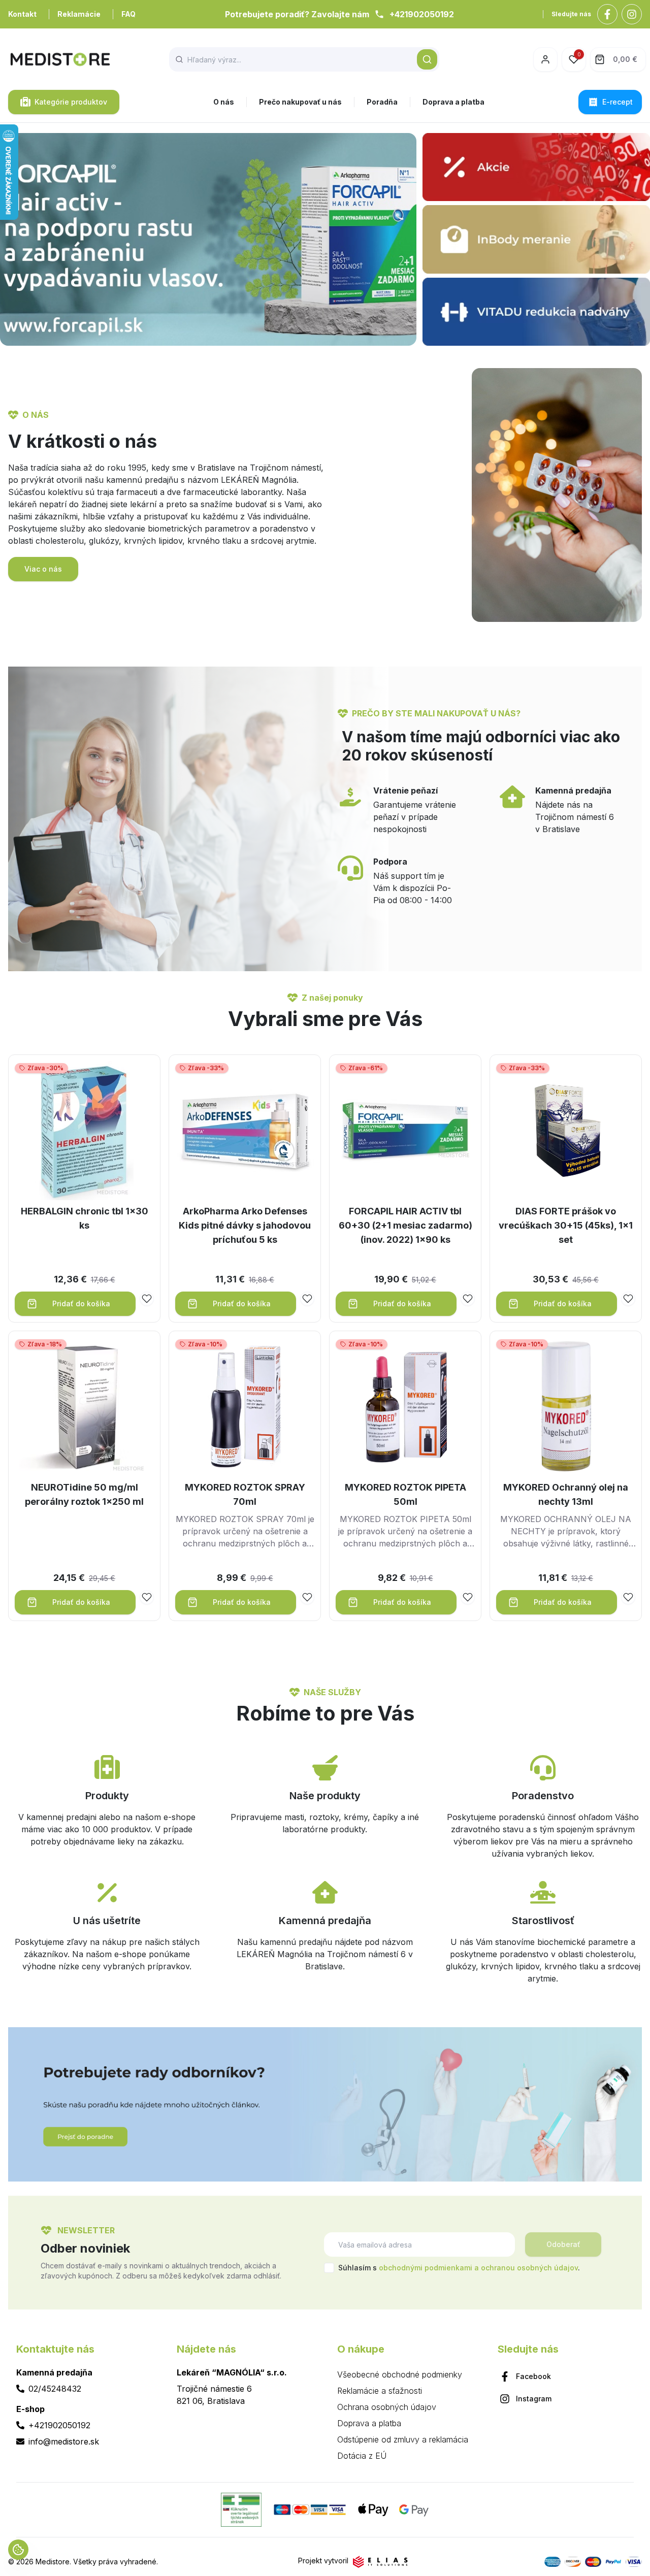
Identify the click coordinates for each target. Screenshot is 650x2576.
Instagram (534, 2399)
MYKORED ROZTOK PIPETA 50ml (405, 1494)
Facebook (533, 2376)
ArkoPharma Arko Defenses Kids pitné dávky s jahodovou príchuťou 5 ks (245, 1225)
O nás (224, 102)
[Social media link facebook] (607, 14)
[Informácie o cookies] (18, 2550)
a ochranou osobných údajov (526, 2268)
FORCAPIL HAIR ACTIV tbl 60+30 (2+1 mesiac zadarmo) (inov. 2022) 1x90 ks (405, 1225)
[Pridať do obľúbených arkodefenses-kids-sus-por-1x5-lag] (307, 1299)
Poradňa (382, 102)
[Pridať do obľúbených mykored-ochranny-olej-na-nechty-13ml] (628, 1597)
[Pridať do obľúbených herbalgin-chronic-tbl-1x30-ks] (147, 1299)
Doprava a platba (453, 102)
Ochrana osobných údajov (387, 2407)
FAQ (128, 14)
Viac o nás (43, 569)
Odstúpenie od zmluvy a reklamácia (403, 2439)
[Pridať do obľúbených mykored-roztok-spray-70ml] (307, 1597)
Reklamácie (79, 14)
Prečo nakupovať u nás (300, 102)
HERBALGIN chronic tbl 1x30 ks (85, 1218)
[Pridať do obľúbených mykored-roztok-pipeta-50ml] (468, 1597)
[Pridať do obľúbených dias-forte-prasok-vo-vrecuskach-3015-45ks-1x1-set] (628, 1299)
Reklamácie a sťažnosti (380, 2391)
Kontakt (22, 14)
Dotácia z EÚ (362, 2456)
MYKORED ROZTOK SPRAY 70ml (245, 1494)
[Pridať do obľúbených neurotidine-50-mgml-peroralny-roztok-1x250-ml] (147, 1597)
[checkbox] (329, 2268)
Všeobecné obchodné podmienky (400, 2374)
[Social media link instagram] (632, 14)
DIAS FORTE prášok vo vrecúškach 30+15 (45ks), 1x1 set (566, 1225)
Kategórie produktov (71, 102)
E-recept (617, 102)
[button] (427, 59)
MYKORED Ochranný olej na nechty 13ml (566, 1494)
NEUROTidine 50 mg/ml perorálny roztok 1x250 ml (84, 1494)
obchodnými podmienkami (426, 2268)
